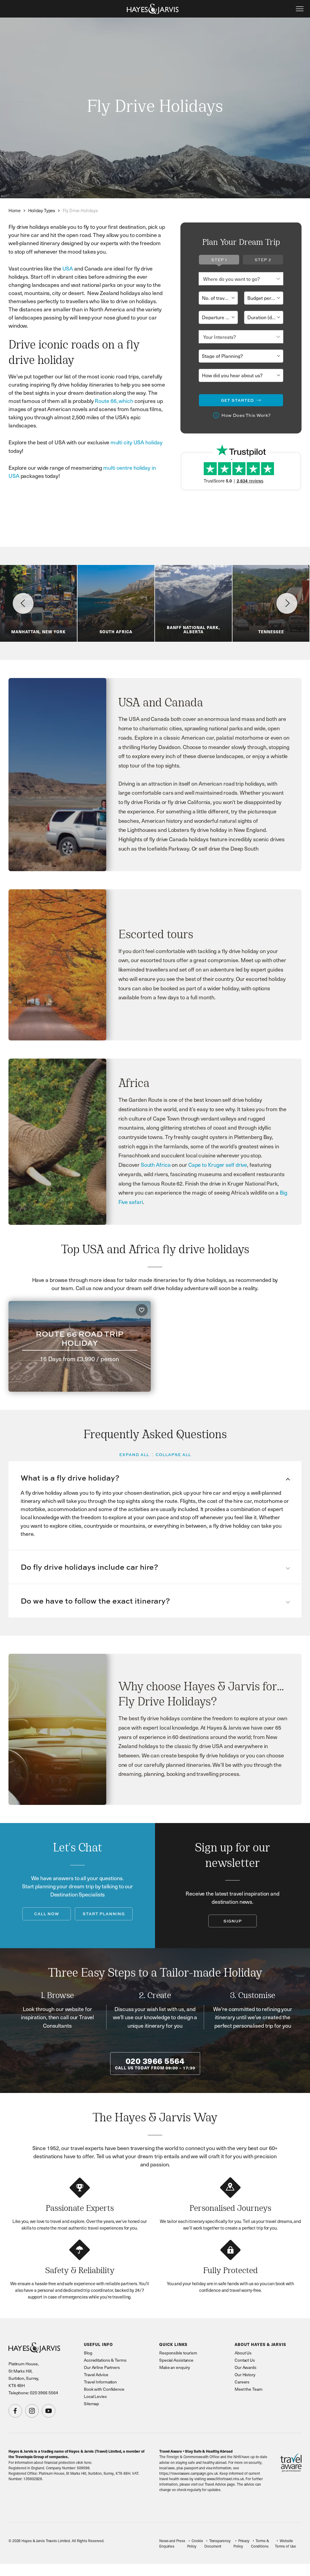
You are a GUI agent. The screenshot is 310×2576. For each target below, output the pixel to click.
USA (68, 268)
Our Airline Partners (102, 2367)
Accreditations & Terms (105, 2360)
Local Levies (95, 2396)
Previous (23, 603)
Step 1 (219, 260)
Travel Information (100, 2382)
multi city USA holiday (137, 442)
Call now (47, 1914)
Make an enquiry (175, 2367)
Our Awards (246, 2367)
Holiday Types (42, 210)
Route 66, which (114, 401)
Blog (88, 2353)
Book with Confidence (104, 2389)
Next (287, 603)
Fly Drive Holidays (80, 210)
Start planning (104, 1914)
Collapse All (173, 1455)
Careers (242, 2382)
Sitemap (91, 2404)
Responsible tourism (178, 2353)
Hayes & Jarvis (153, 9)
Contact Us (245, 2360)
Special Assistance (176, 2360)
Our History (245, 2375)
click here (84, 2462)
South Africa (156, 1165)
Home (15, 210)
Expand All (134, 1455)
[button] (155, 1478)
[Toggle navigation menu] (300, 9)
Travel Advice (96, 2375)
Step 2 (263, 260)
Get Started (237, 400)
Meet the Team (249, 2389)
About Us (243, 2353)
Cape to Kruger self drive (218, 1165)
